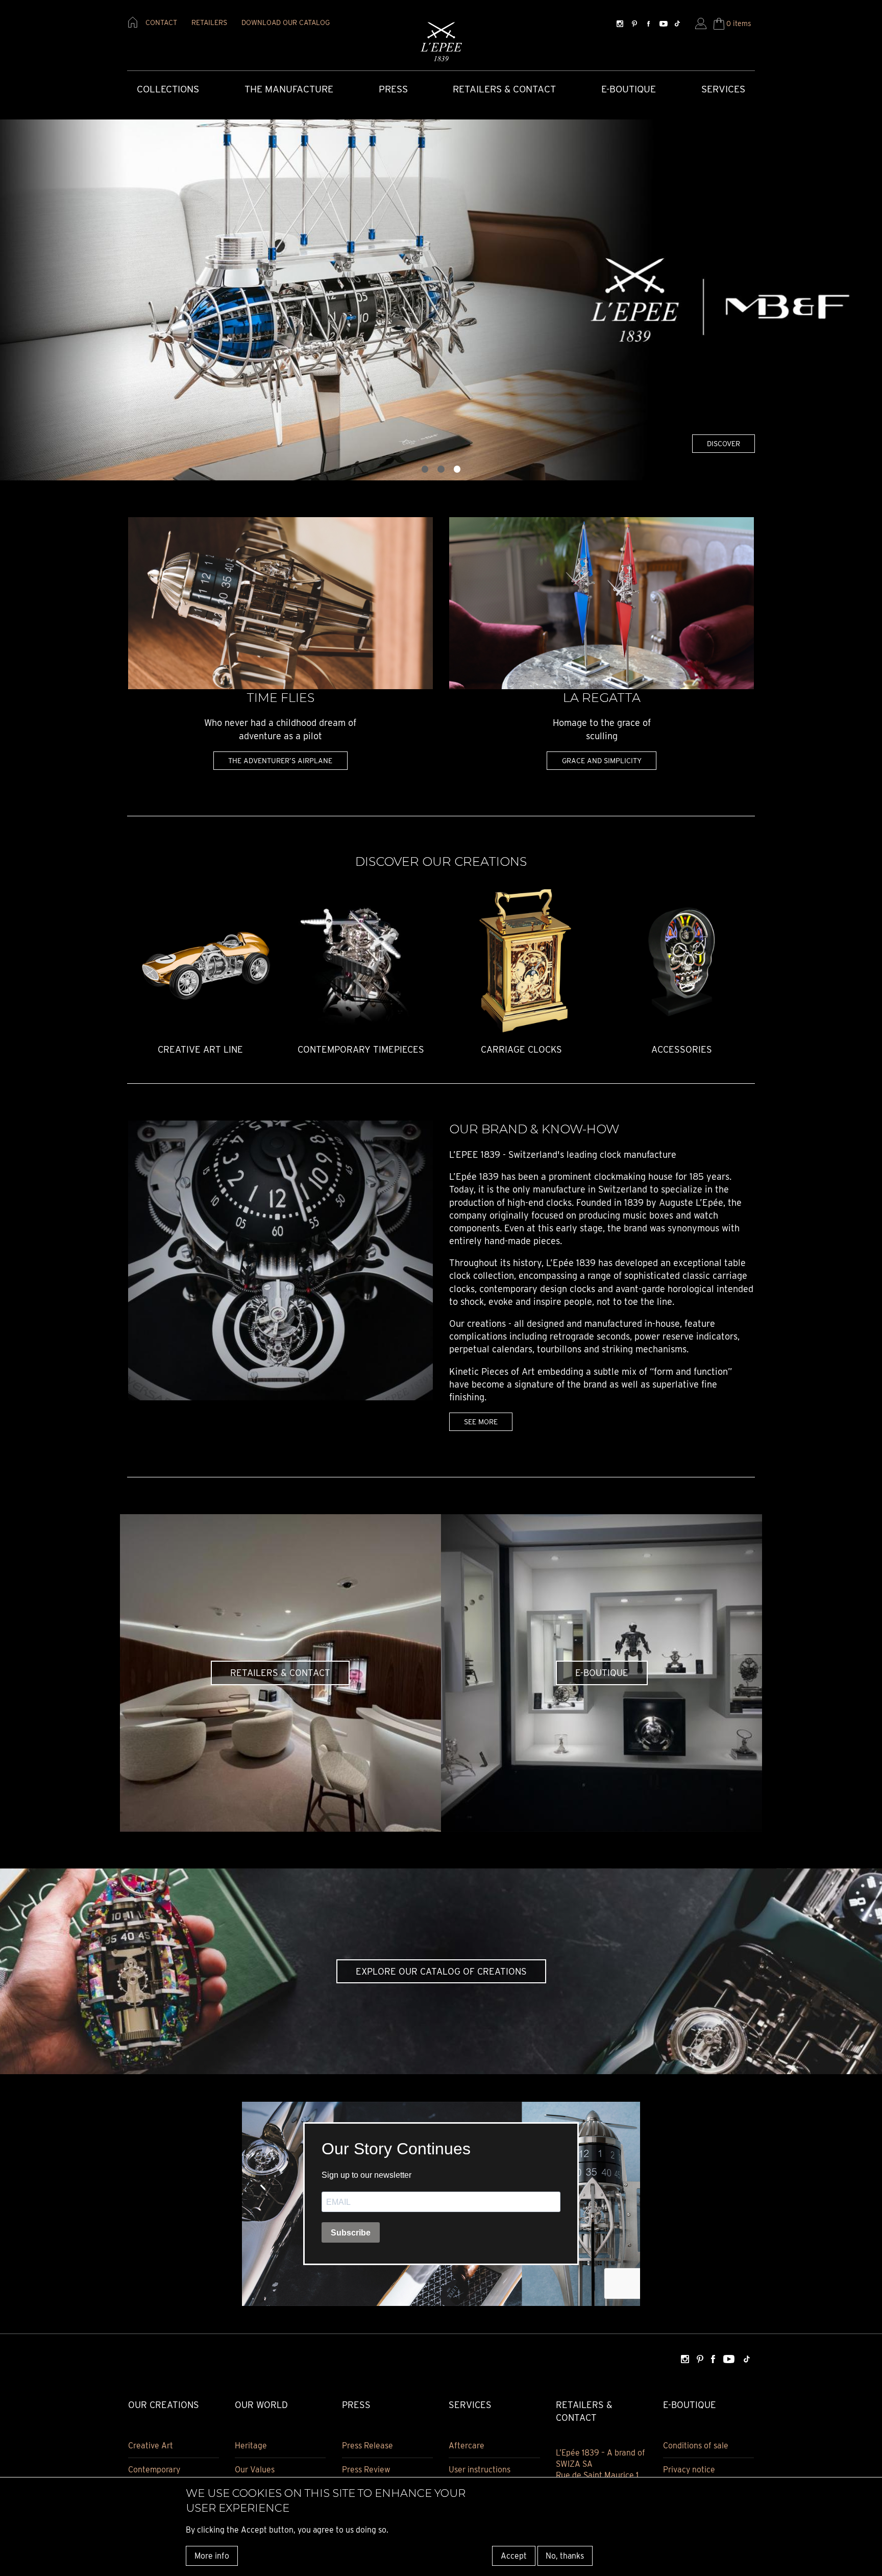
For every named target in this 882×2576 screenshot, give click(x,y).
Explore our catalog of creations (441, 1971)
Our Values (255, 2470)
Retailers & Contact (504, 89)
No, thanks (565, 2555)
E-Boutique (629, 89)
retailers (209, 22)
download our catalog (286, 22)
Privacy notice (689, 2470)
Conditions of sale (696, 2446)
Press (393, 89)
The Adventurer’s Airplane (280, 760)
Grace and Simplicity (602, 760)
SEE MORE (481, 1421)
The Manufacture (289, 89)
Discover (724, 443)
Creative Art (151, 2446)
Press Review (366, 2470)
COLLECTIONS (168, 89)
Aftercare (467, 2446)
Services (723, 89)
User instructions (480, 2470)
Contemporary (154, 2470)
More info (212, 2555)
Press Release (367, 2446)
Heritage (251, 2446)
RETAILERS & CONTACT (280, 1673)
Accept (514, 2555)
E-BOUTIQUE (602, 1673)
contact (161, 22)
